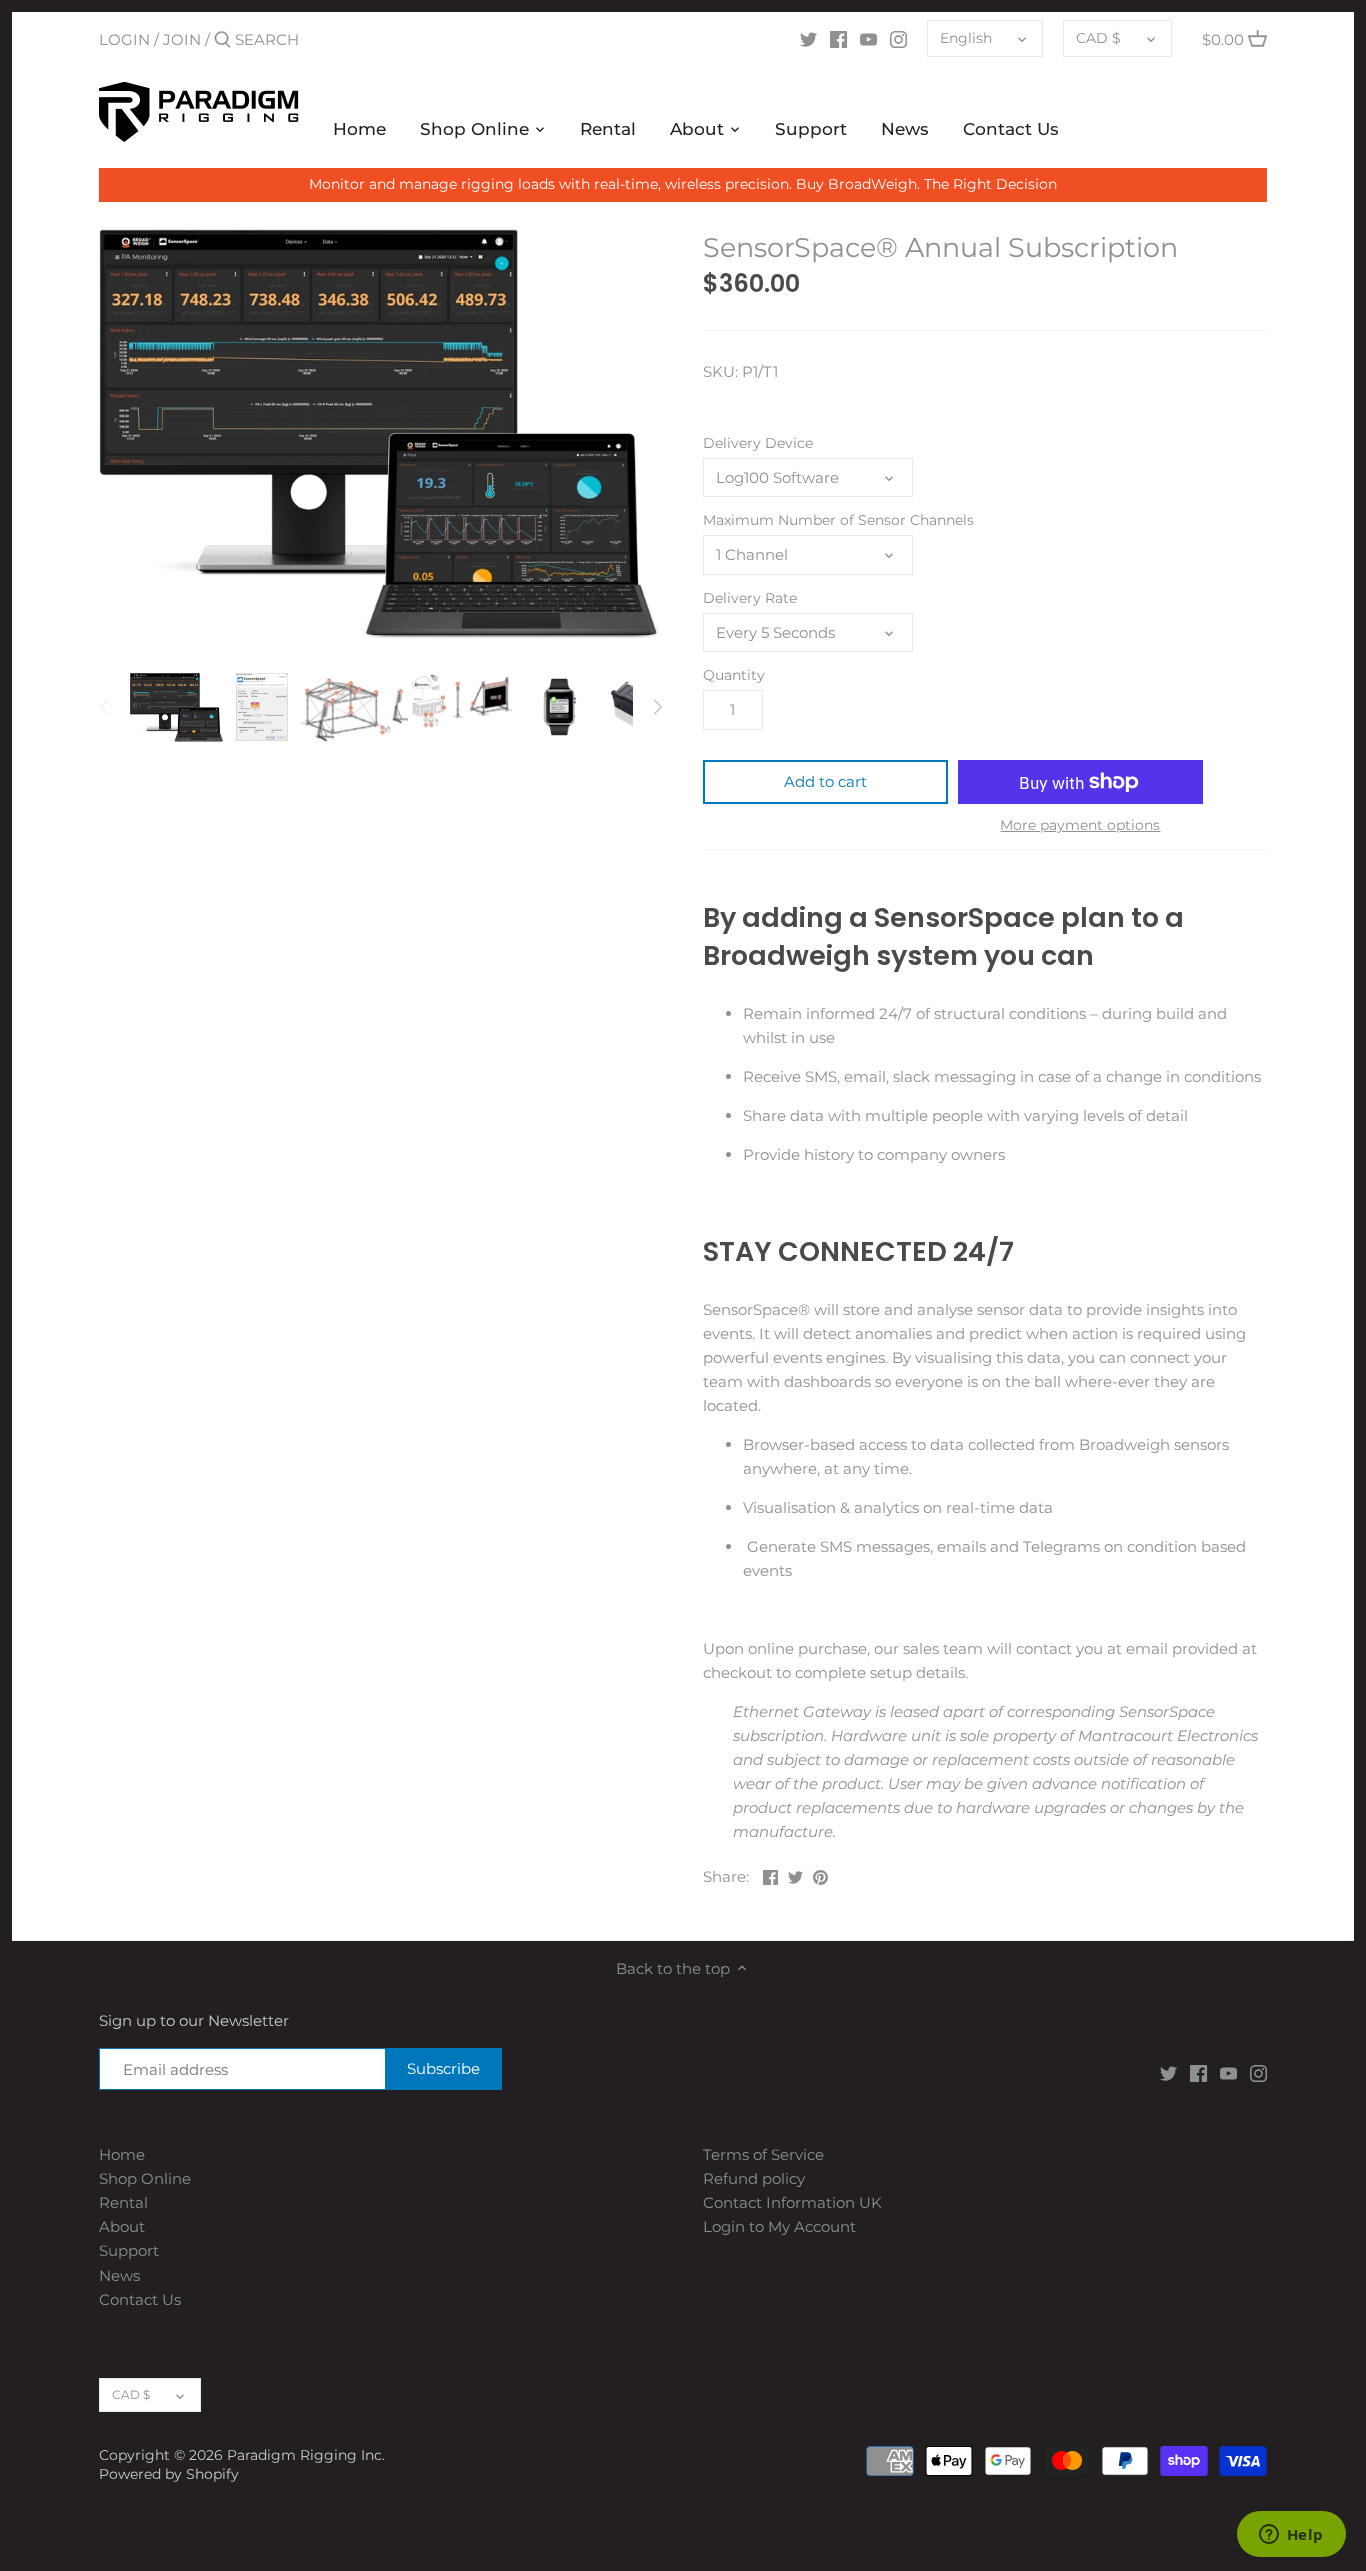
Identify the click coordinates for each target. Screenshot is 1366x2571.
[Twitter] (808, 39)
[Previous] (105, 707)
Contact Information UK (792, 2202)
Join (182, 39)
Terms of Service (763, 2154)
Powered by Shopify (169, 2474)
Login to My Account (779, 2226)
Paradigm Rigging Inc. (306, 2455)
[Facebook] (838, 39)
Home (122, 2154)
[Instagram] (898, 39)
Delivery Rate (750, 598)
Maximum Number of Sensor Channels (838, 520)
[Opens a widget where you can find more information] (1291, 2536)
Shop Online (145, 2178)
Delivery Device (758, 443)
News (119, 2275)
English (966, 38)
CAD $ (1098, 38)
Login (124, 39)
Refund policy (754, 2178)
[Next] (657, 707)
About (122, 2226)
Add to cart (825, 781)
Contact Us (140, 2299)
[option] (177, 707)
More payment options (1080, 825)
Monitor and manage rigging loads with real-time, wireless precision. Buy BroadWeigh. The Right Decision (683, 184)
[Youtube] (868, 39)
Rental (123, 2202)
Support (129, 2250)
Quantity (734, 675)
